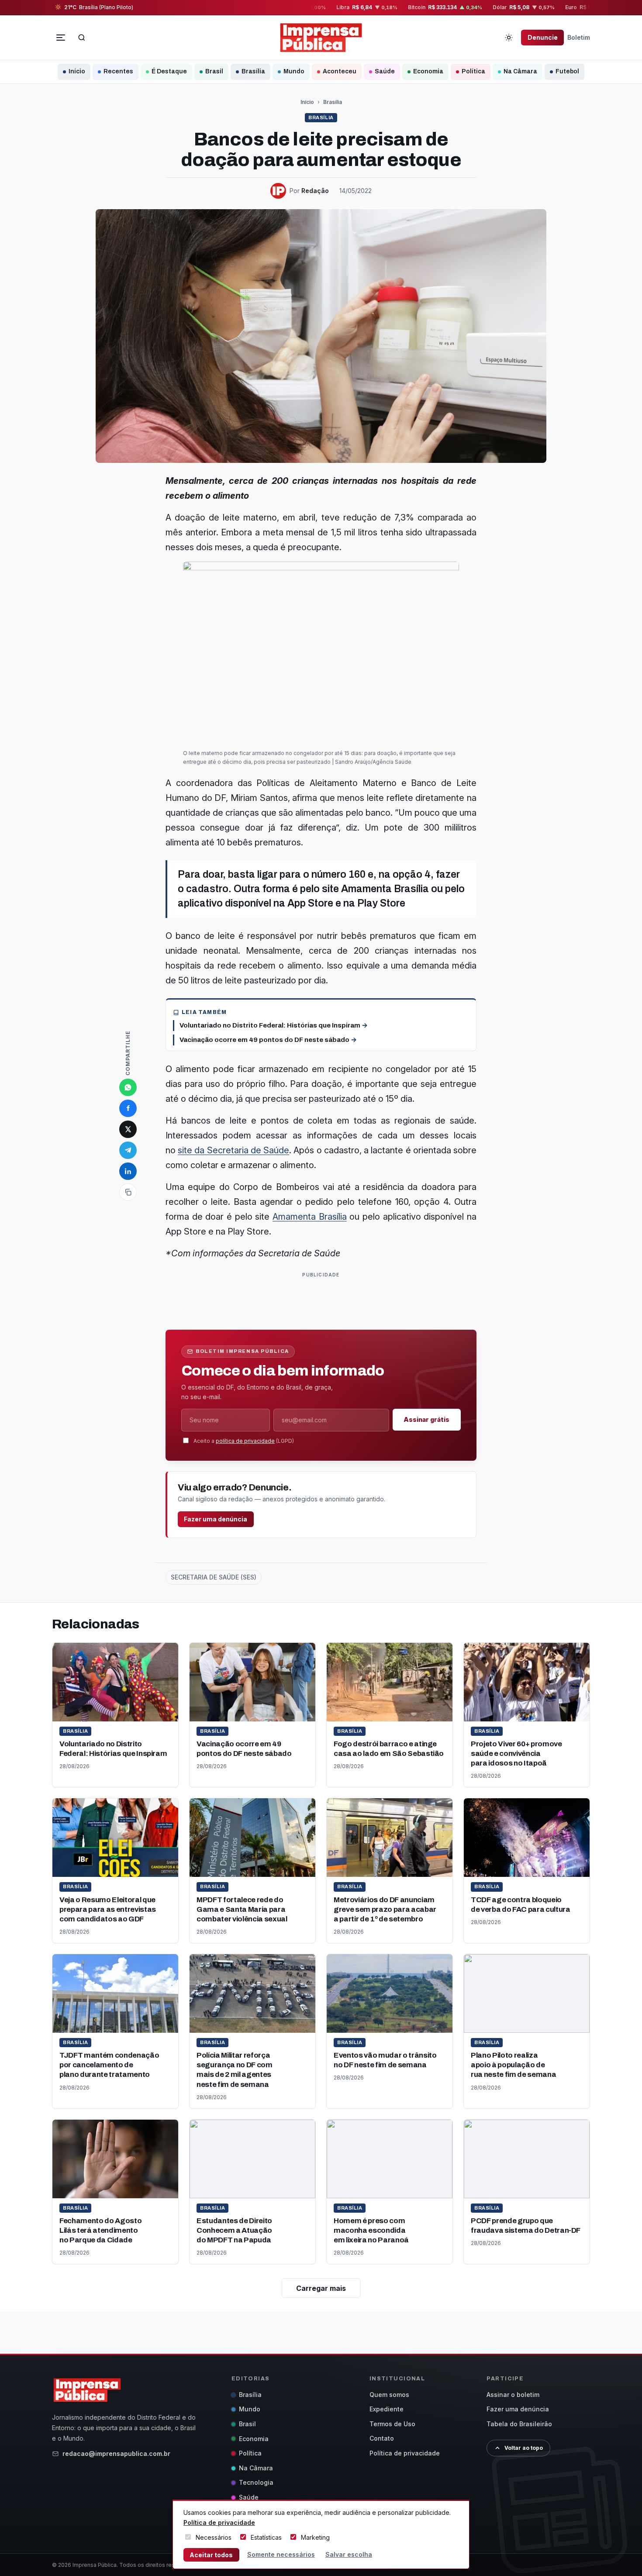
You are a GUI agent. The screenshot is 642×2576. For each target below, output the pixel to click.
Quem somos (389, 2395)
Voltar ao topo (524, 2448)
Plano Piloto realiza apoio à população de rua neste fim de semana (513, 2065)
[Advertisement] (324, 1300)
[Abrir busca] (82, 38)
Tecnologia (256, 2482)
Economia (428, 71)
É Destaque (169, 71)
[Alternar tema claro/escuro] (509, 38)
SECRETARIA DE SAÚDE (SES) (214, 1577)
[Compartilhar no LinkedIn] (128, 1171)
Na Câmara (520, 71)
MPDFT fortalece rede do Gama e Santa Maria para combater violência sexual (242, 1909)
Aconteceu (340, 71)
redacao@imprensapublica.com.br (116, 2454)
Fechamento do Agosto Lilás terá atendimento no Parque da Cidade (100, 2230)
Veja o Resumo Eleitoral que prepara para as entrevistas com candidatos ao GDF (108, 1909)
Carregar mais (321, 2288)
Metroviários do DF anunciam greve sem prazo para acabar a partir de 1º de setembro (385, 1909)
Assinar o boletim (513, 2395)
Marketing (315, 2537)
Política (473, 71)
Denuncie (543, 37)
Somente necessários (281, 2554)
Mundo (294, 71)
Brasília (253, 71)
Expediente (387, 2409)
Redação (315, 191)
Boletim (579, 37)
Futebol (567, 71)
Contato (382, 2438)
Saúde (385, 71)
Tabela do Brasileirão (519, 2424)
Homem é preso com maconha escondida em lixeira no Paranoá (371, 2230)
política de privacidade (245, 1441)
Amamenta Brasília (310, 1217)
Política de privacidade (405, 2453)
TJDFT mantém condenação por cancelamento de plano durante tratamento (109, 2065)
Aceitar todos (211, 2555)
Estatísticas (266, 2537)
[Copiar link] (128, 1192)
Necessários (214, 2537)
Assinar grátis (426, 1419)
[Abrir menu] (61, 38)
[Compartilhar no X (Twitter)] (128, 1129)
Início (77, 71)
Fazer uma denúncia (216, 1519)
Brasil (214, 71)
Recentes (118, 71)
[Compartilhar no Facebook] (128, 1108)
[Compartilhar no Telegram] (128, 1150)
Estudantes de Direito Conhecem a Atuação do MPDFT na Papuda (234, 2230)
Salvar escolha (349, 2554)
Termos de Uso (392, 2424)
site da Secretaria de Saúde (233, 1150)
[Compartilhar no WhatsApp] (128, 1087)
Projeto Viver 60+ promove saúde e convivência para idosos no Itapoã (516, 1754)
